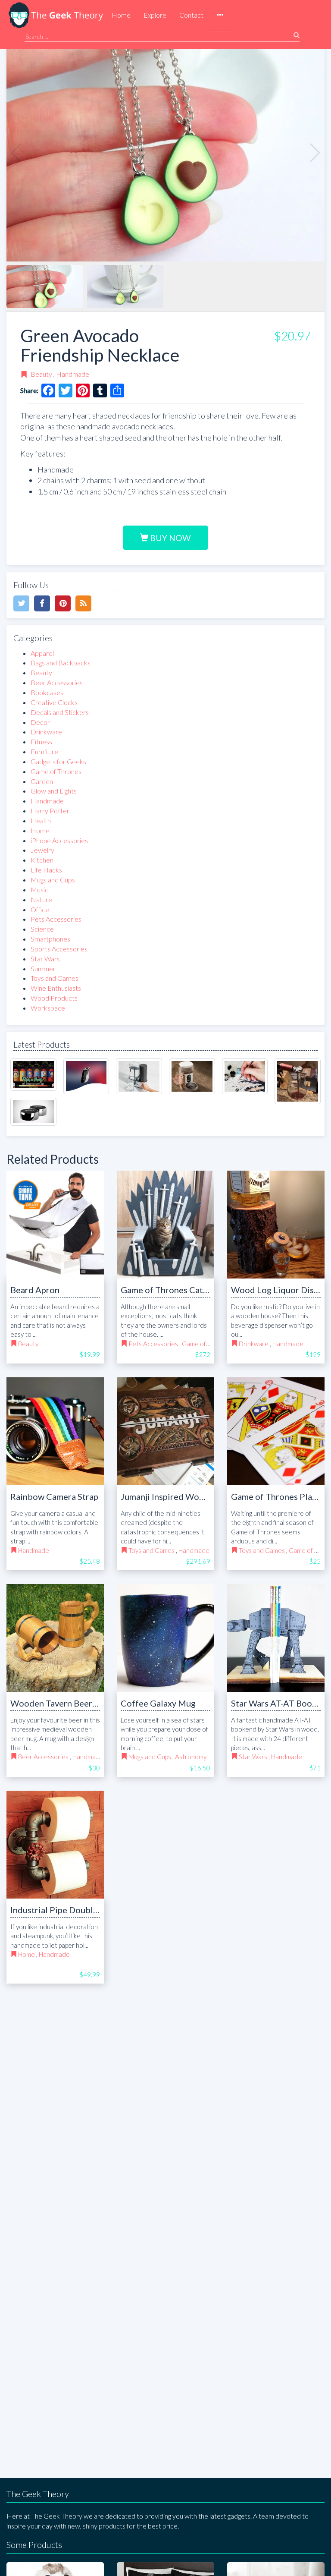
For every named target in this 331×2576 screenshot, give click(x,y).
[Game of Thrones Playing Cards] (276, 1431)
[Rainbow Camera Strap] (55, 1431)
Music (39, 890)
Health (41, 820)
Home (121, 15)
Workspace (48, 1008)
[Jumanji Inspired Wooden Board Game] (165, 1431)
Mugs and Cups (53, 880)
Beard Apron (35, 1290)
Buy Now (170, 538)
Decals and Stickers (60, 712)
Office (40, 909)
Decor (40, 722)
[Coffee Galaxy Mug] (165, 1638)
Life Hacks (46, 870)
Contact (191, 15)
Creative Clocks (54, 702)
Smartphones (50, 939)
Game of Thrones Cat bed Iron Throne (194, 1290)
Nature (41, 899)
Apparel (42, 653)
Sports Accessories (59, 949)
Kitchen (42, 860)
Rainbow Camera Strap (54, 1496)
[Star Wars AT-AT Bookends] (276, 1638)
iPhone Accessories (59, 840)
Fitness (41, 742)
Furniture (44, 751)
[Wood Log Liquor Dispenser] (276, 1225)
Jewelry (42, 850)
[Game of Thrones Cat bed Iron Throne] (165, 1225)
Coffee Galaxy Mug (158, 1703)
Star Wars (45, 959)
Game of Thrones (56, 771)
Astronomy (191, 1757)
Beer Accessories (57, 682)
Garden (42, 781)
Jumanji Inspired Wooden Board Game (195, 1496)
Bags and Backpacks (61, 663)
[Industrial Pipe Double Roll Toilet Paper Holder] (55, 1845)
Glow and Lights (54, 791)
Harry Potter (50, 811)
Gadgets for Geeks (58, 761)
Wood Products (54, 998)
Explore (155, 15)
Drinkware (46, 732)
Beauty (41, 374)
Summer (43, 968)
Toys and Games (55, 978)
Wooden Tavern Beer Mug (61, 1703)
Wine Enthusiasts (56, 988)
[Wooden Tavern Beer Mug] (55, 1638)
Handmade (73, 374)
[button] (220, 16)
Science (42, 929)
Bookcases (47, 692)
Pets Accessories (56, 919)
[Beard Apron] (55, 1225)
